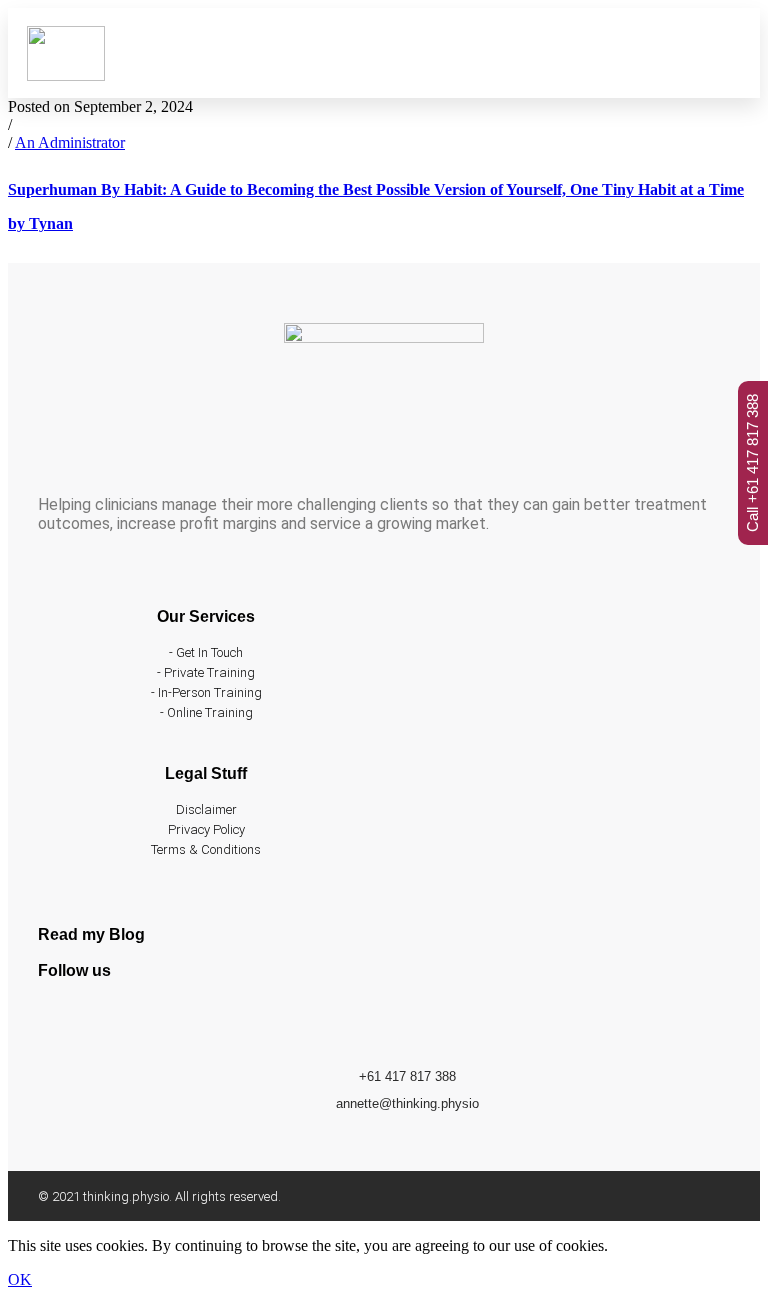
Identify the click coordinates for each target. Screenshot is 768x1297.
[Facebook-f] (63, 1024)
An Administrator (70, 142)
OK (20, 1279)
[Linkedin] (118, 1024)
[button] (547, 53)
